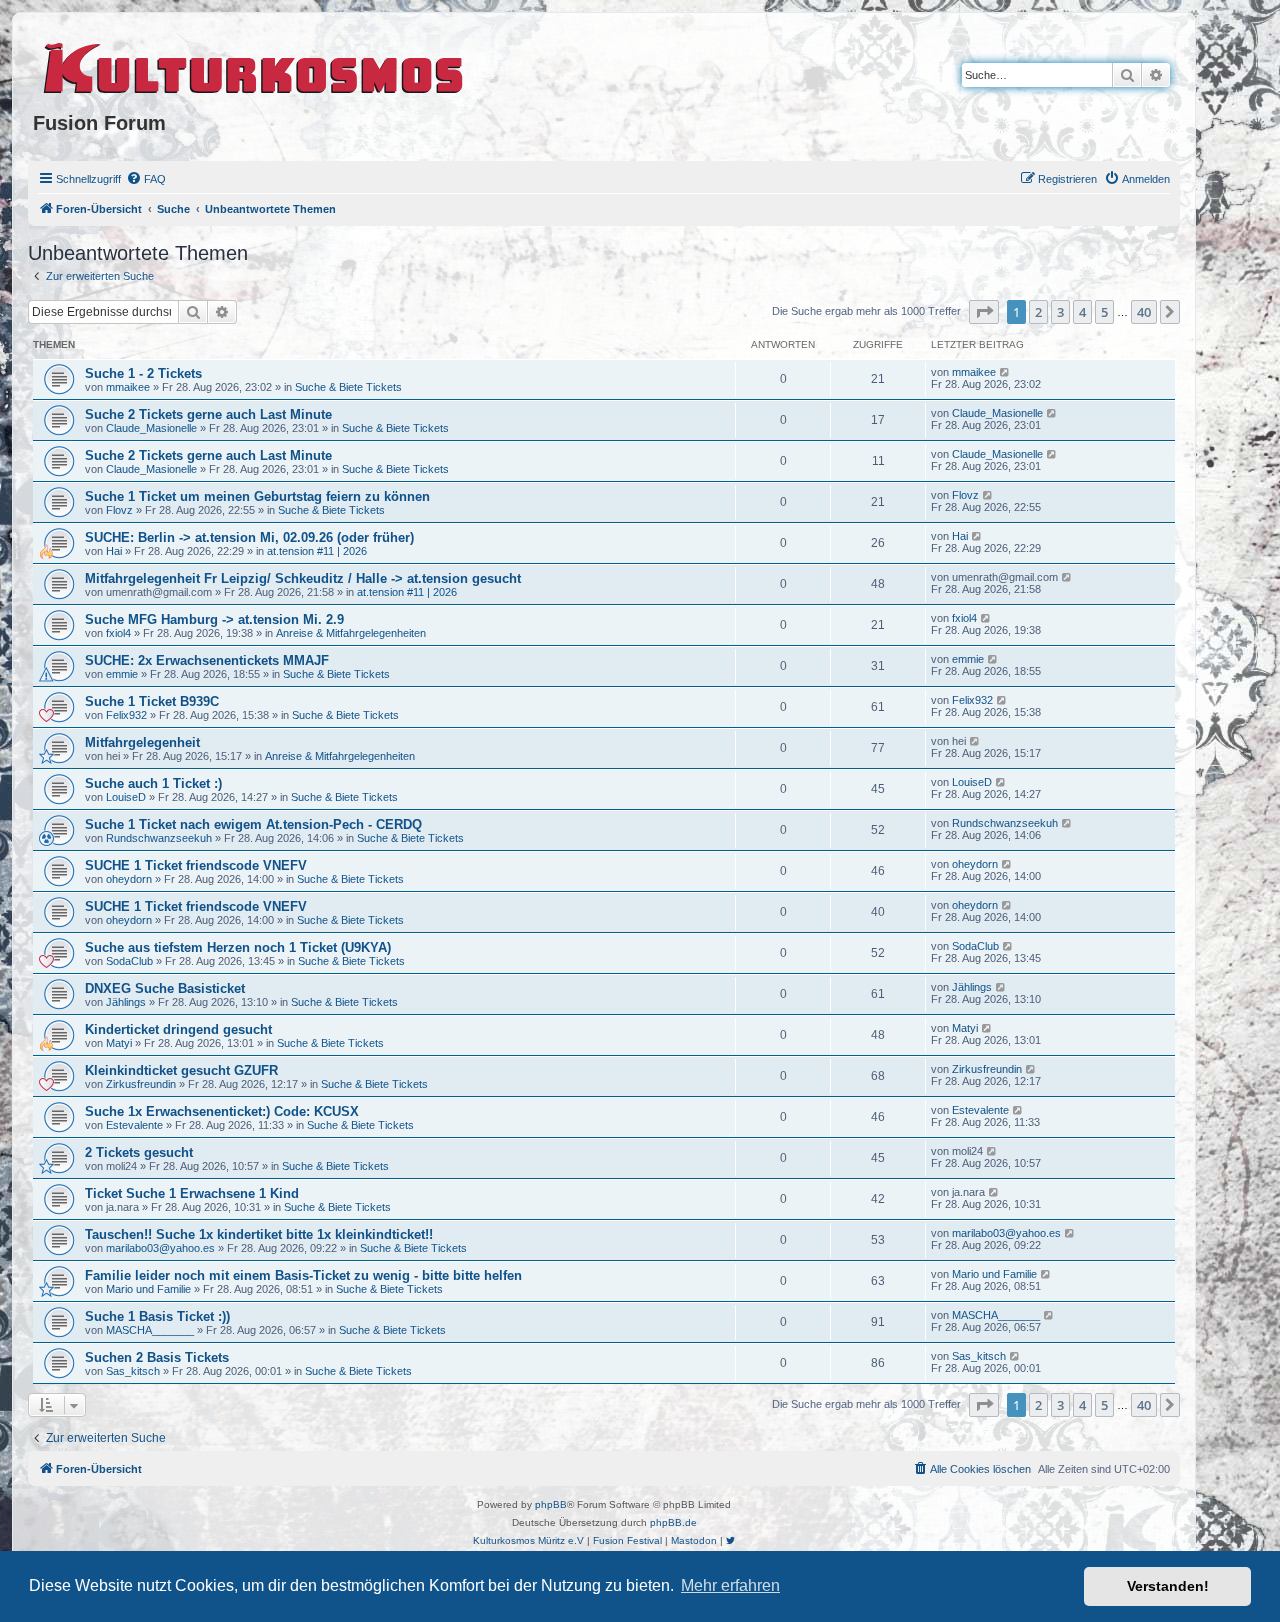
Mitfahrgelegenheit (142, 742)
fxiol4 (118, 633)
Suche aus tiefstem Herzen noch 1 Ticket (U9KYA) (238, 947)
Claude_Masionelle (151, 428)
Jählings (126, 1002)
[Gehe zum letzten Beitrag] (1005, 372)
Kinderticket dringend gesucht (178, 1029)
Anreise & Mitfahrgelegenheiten (351, 633)
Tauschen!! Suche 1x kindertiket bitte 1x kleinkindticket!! (259, 1234)
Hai (114, 551)
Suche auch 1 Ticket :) (153, 783)
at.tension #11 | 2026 (317, 551)
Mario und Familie (148, 1289)
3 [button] (1060, 312)
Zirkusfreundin (141, 1084)
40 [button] (1144, 312)
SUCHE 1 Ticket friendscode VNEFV (196, 865)
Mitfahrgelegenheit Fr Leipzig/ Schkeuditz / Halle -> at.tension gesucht (303, 578)
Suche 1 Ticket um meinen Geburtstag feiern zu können (257, 496)
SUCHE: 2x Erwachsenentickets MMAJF (207, 660)
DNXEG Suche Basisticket (165, 988)
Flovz (119, 510)
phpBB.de (673, 1522)
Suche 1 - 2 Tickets (143, 373)
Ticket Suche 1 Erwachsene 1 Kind (192, 1193)
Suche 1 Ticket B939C (152, 701)
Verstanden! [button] (1168, 1586)
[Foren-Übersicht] (254, 65)
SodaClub (129, 961)
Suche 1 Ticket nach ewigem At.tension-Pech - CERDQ (253, 824)
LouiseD (126, 797)
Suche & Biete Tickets (348, 387)
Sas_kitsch (133, 1371)
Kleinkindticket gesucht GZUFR (181, 1070)
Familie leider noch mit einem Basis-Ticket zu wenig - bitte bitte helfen (303, 1275)
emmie (122, 674)
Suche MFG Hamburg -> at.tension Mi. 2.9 (214, 619)
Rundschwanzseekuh (159, 838)
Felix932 (126, 715)
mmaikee (128, 387)
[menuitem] (146, 179)
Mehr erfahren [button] (730, 1585)
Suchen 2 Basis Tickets (157, 1357)
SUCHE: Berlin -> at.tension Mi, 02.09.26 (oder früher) (249, 537)
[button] (984, 312)
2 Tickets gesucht (139, 1152)
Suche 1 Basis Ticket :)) (157, 1316)
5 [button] (1104, 312)
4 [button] (1082, 312)
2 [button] (1038, 312)
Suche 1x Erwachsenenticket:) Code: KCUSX (222, 1111)
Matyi (119, 1043)
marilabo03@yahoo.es (160, 1248)
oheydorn (129, 879)
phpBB (551, 1504)
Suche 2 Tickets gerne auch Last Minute (208, 414)
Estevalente (134, 1125)
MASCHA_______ (150, 1330)
